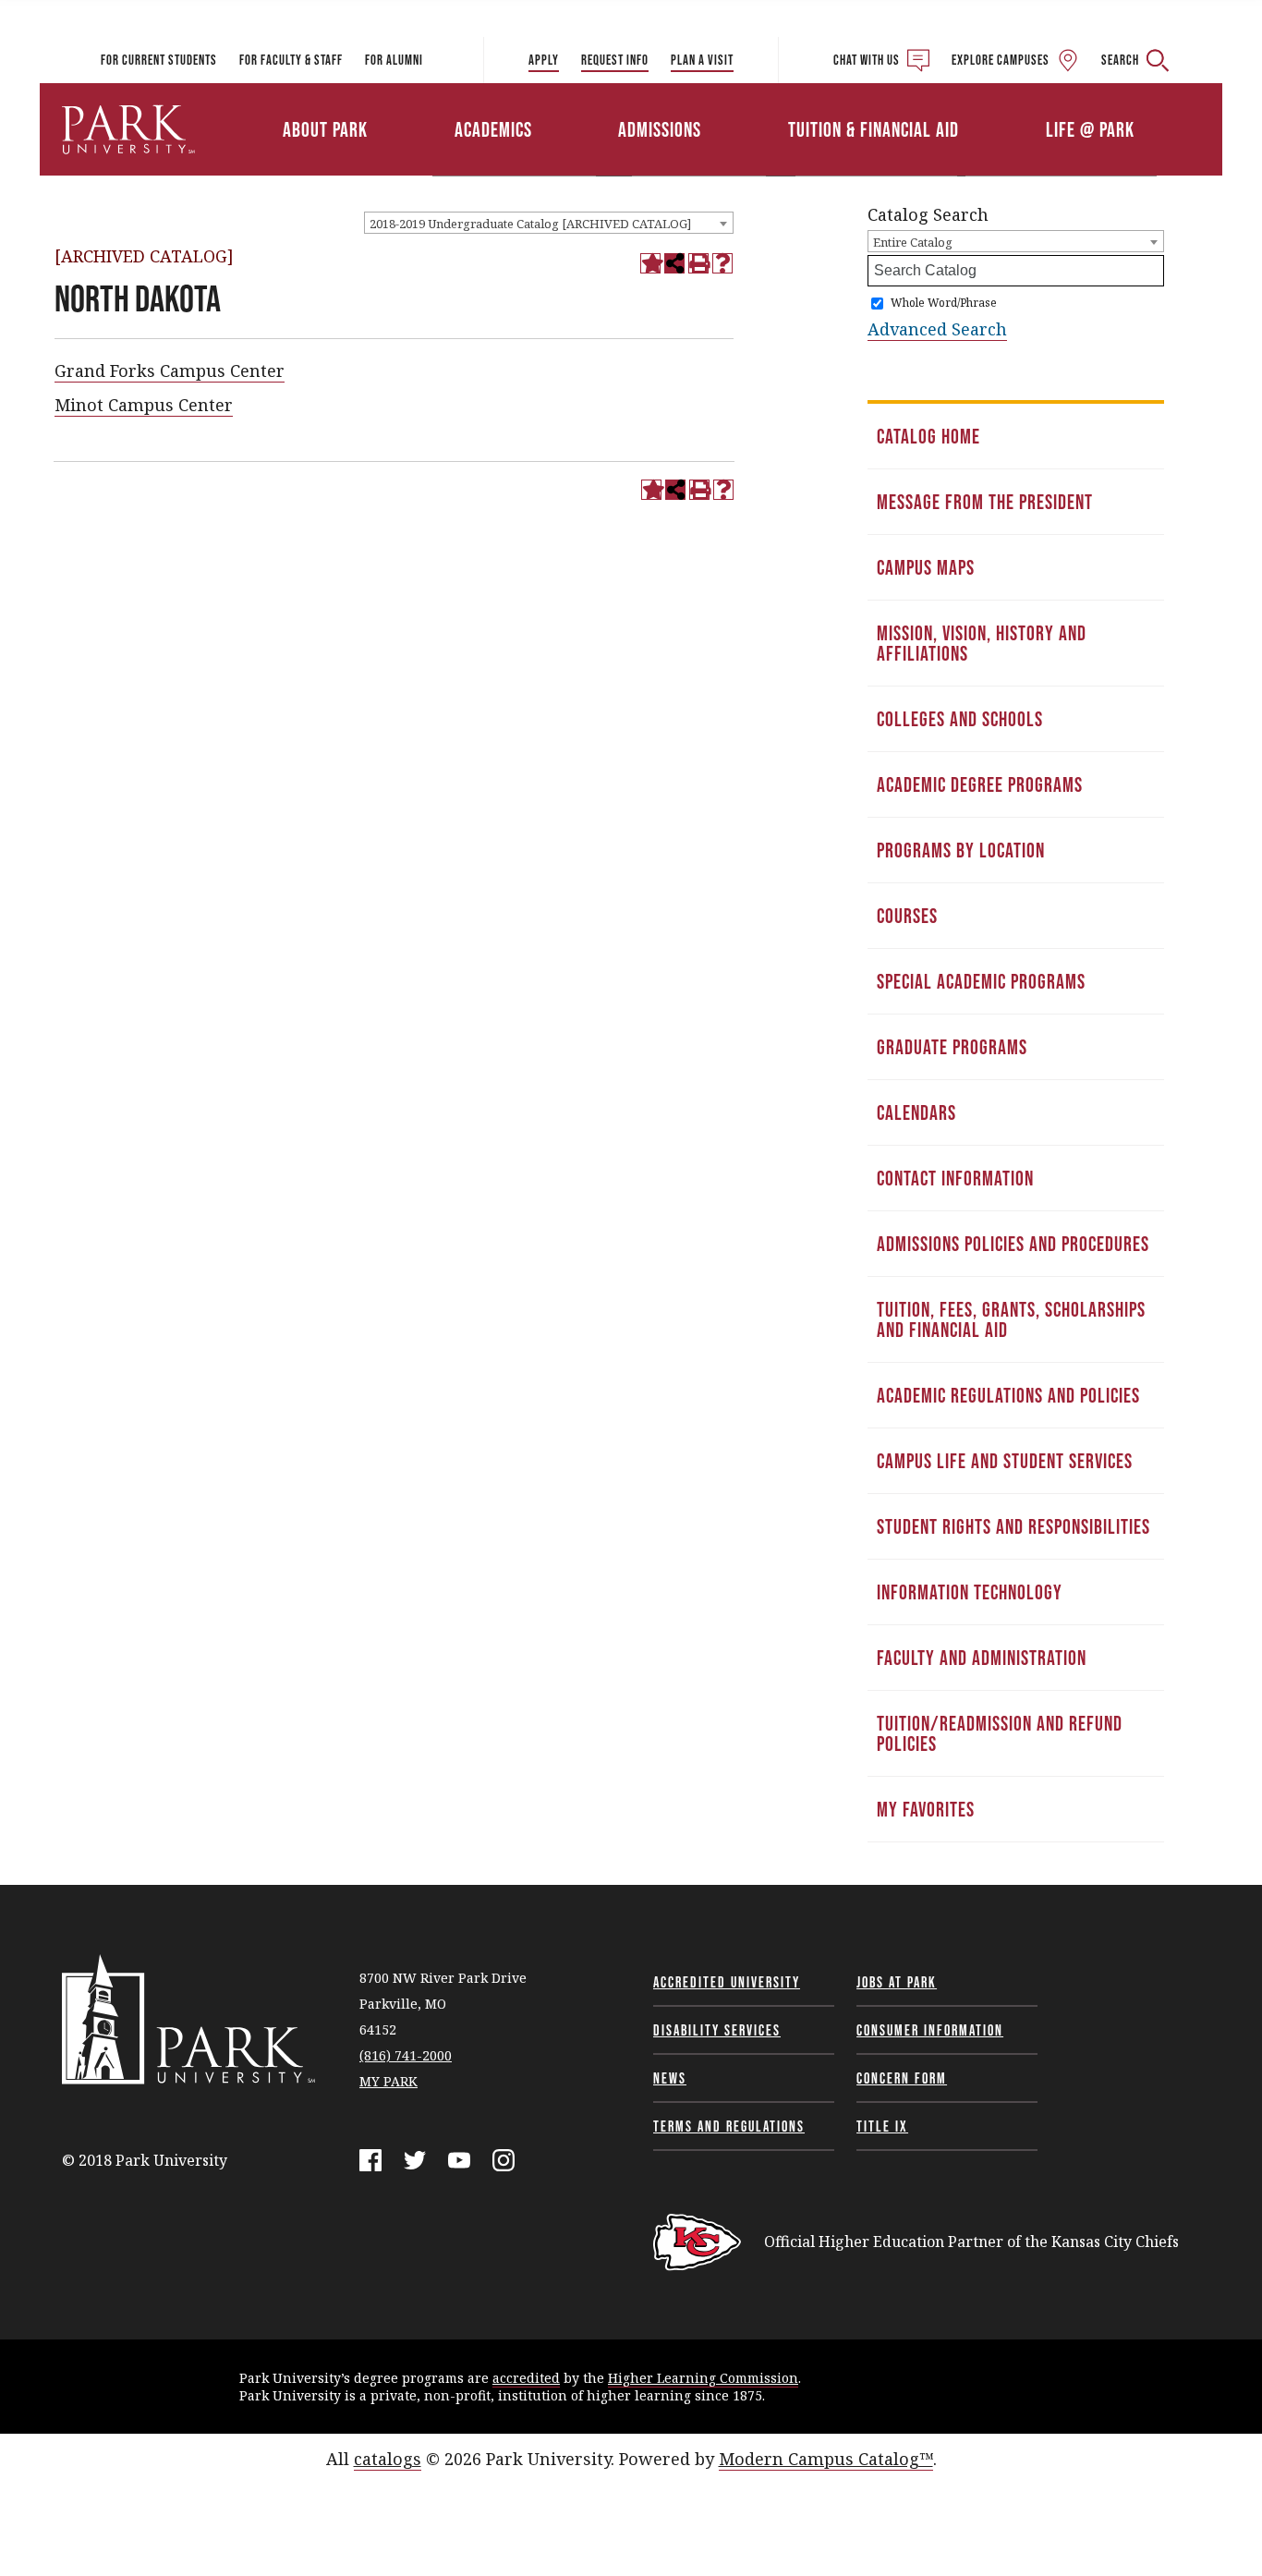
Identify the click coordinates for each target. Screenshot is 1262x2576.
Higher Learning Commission (703, 2378)
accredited (526, 2378)
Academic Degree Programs (980, 784)
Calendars (916, 1112)
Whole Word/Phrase (944, 303)
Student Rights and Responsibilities (1013, 1526)
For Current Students (159, 60)
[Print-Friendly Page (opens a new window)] (698, 263)
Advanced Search (937, 329)
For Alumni (394, 60)
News (670, 2078)
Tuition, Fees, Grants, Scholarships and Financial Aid (1011, 1319)
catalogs (388, 2459)
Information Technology (970, 1592)
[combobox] (549, 223)
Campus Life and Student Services (1005, 1461)
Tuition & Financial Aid (874, 129)
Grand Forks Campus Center (170, 371)
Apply (544, 60)
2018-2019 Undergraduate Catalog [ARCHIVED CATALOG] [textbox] (530, 224)
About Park (325, 129)
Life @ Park (1090, 129)
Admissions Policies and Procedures (1013, 1244)
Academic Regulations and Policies (1008, 1395)
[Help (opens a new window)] (722, 263)
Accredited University (727, 1982)
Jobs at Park (897, 1982)
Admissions (660, 129)
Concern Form (902, 2078)
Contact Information (955, 1178)
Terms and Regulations (729, 2126)
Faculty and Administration (982, 1658)
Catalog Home (928, 436)
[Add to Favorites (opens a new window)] (650, 263)
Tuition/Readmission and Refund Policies (1000, 1733)
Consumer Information (930, 2030)
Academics (493, 129)
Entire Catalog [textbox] (913, 242)
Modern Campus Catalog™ (826, 2459)
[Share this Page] (674, 263)
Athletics (1007, 104)
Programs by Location (961, 850)
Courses (907, 916)
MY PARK (388, 2081)
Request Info (615, 60)
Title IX (882, 2126)
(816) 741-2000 (406, 2055)
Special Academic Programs (981, 981)
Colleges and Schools (960, 719)
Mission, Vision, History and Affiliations (982, 643)
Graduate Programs (952, 1047)
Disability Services (717, 2030)
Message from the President (985, 502)
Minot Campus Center (144, 405)
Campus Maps (926, 567)
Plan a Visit (702, 60)
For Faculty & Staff (291, 60)
